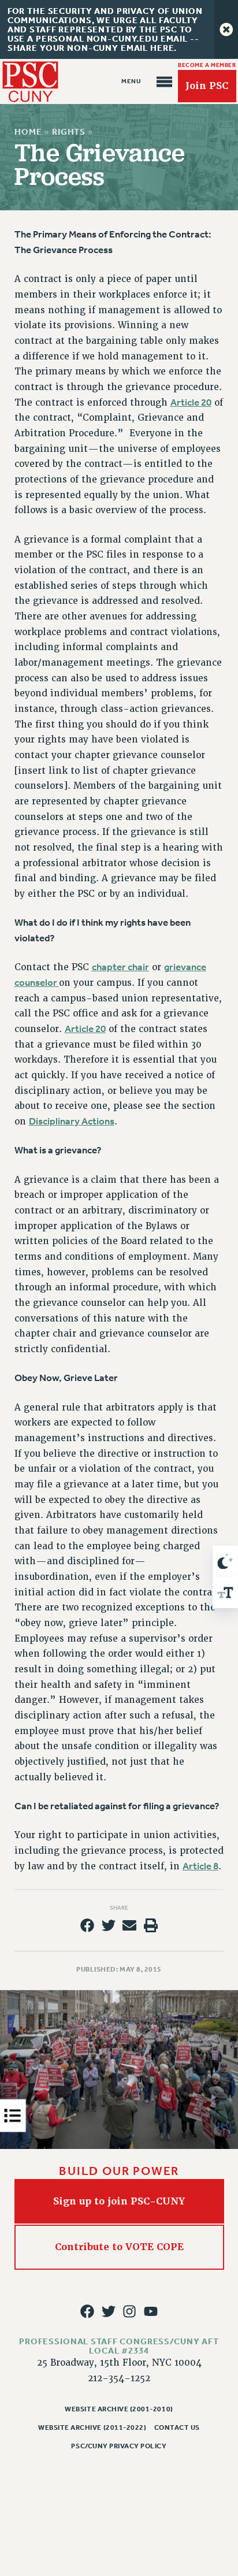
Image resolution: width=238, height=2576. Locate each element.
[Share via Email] (129, 1925)
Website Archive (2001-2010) (119, 2409)
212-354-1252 (119, 2378)
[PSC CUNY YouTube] (151, 2311)
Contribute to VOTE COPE (119, 2247)
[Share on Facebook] (87, 1925)
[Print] (151, 1925)
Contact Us (177, 2427)
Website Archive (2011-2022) (92, 2427)
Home (28, 132)
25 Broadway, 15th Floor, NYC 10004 (119, 2363)
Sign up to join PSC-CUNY (119, 2201)
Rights (69, 132)
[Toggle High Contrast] (225, 1561)
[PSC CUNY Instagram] (129, 2311)
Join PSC (207, 86)
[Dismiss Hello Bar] (226, 29)
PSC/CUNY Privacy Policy (119, 2446)
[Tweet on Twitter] (109, 1925)
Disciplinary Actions (72, 1121)
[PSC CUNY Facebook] (87, 2311)
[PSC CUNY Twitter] (109, 2311)
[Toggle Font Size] (225, 1593)
